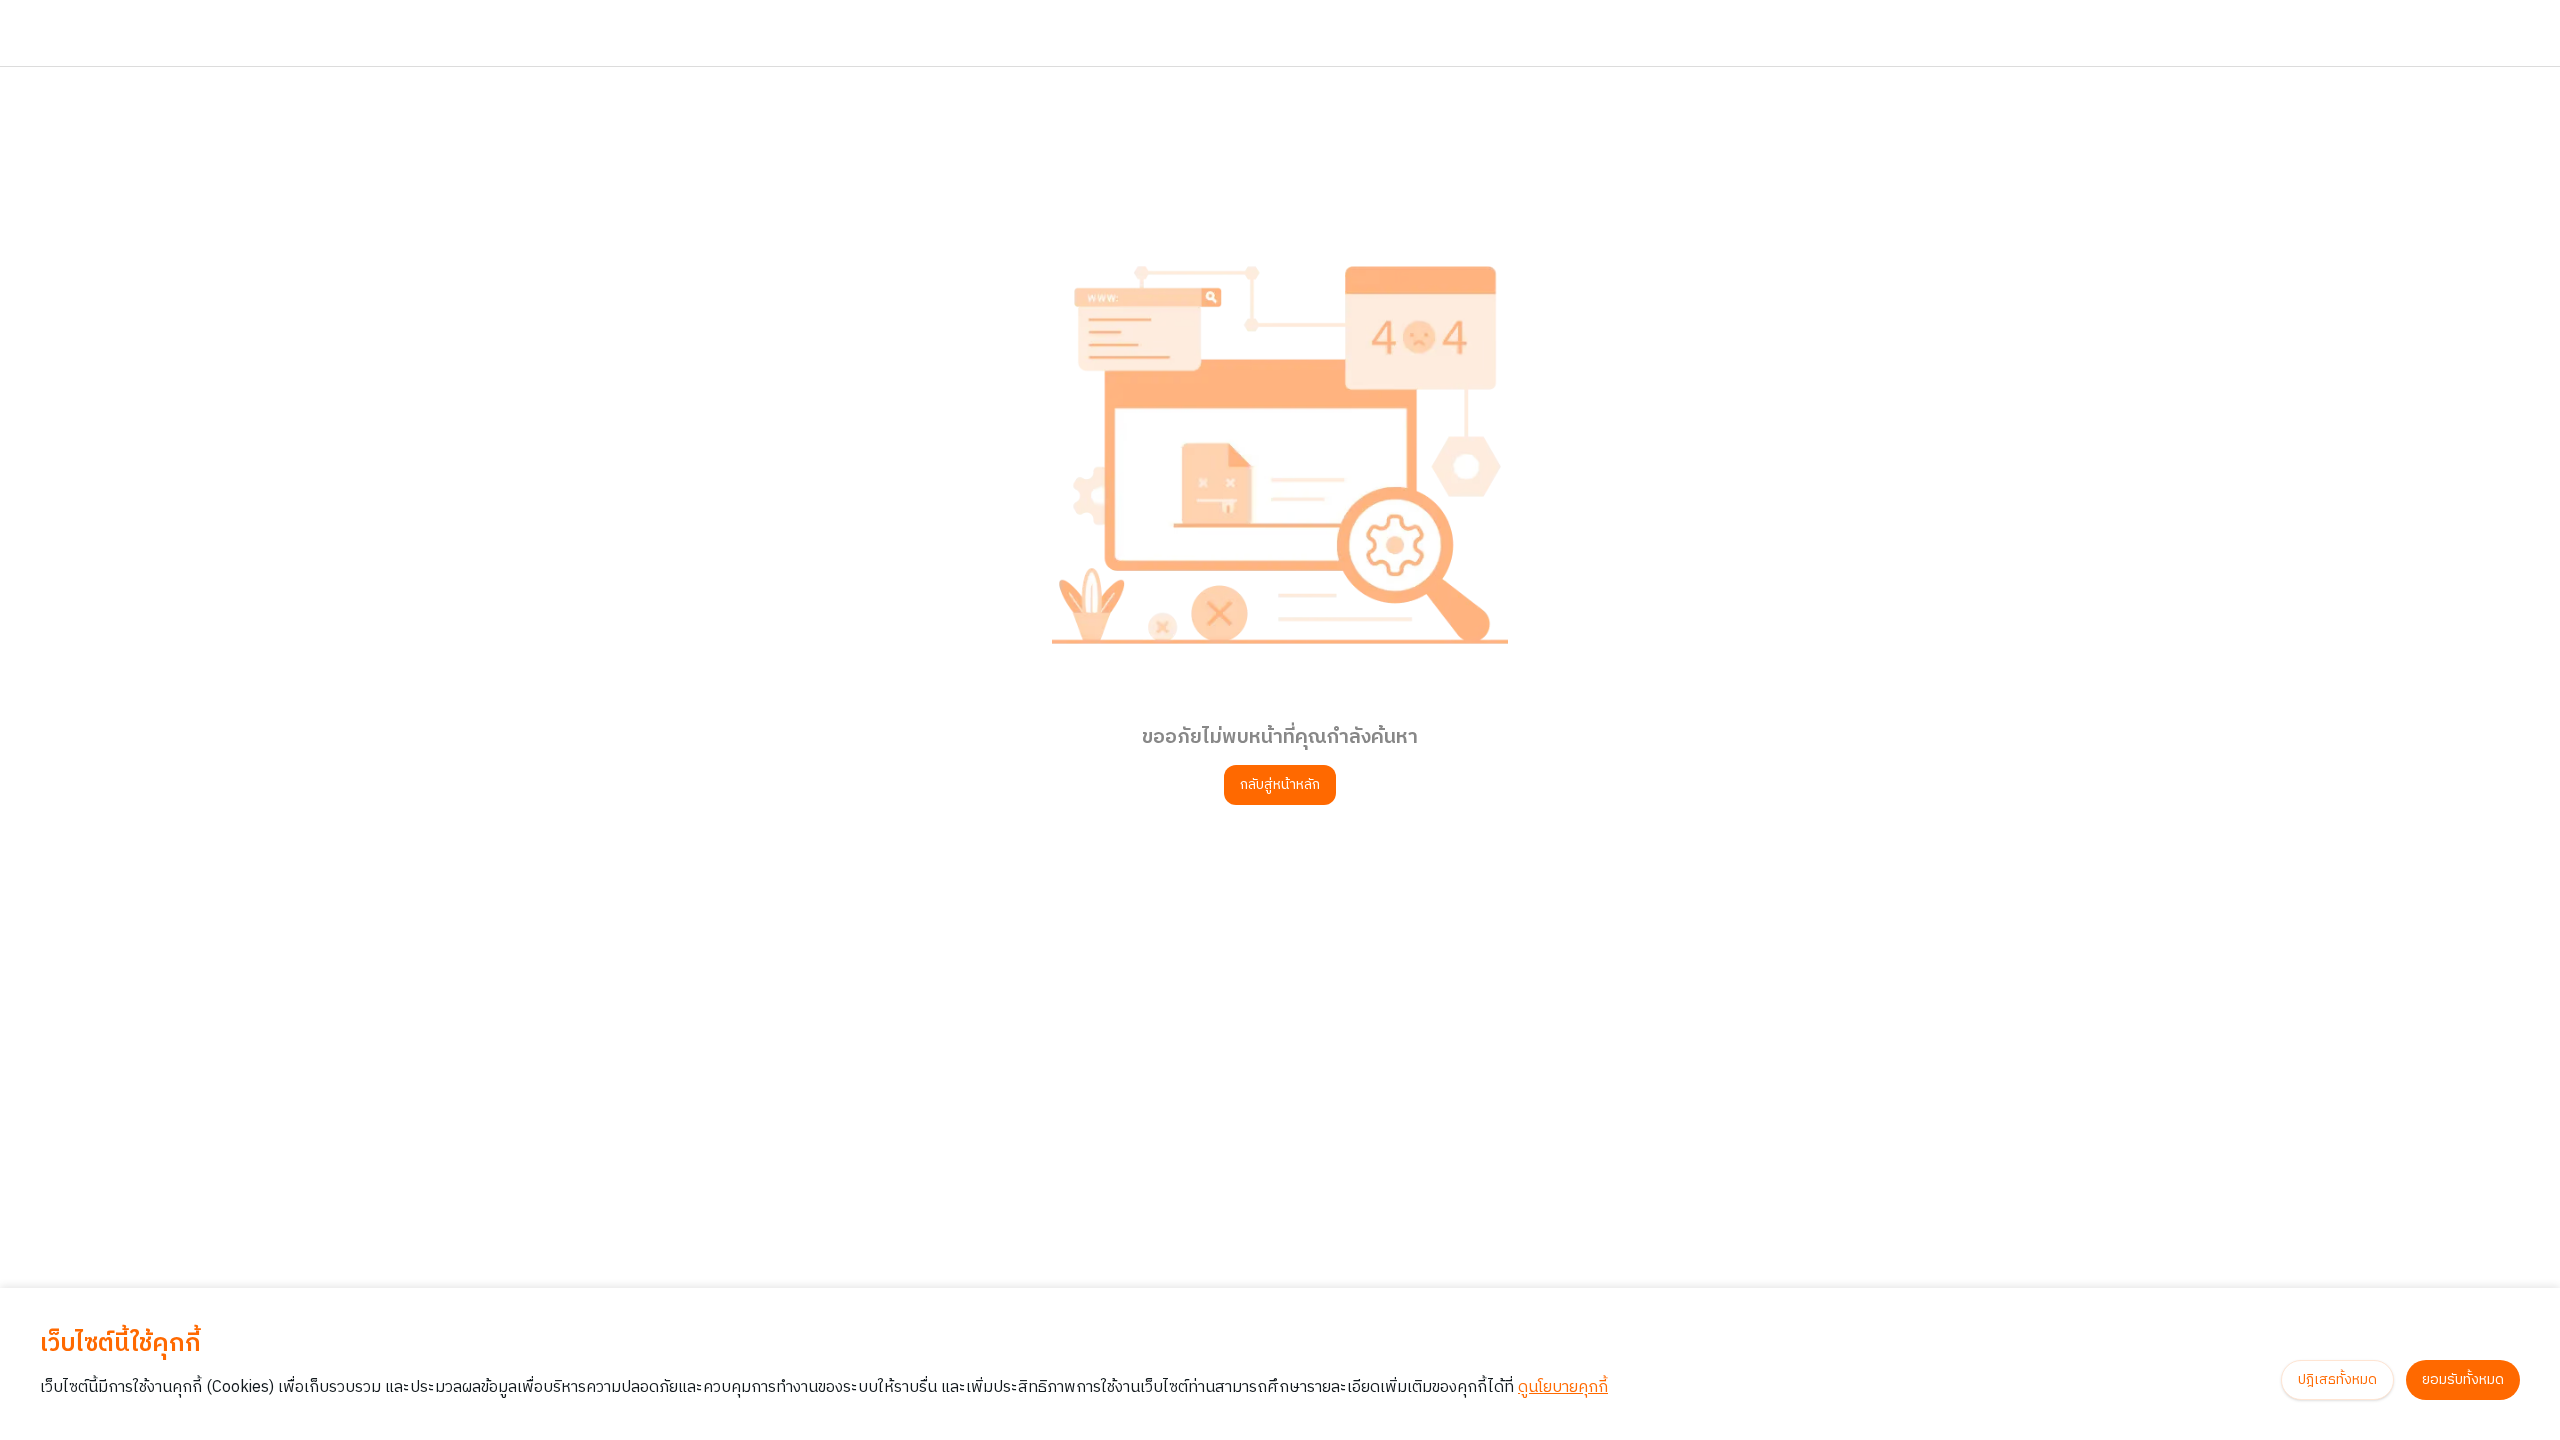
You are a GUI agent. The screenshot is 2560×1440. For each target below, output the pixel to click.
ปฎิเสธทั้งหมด (2337, 1379)
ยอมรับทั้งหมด (2463, 1379)
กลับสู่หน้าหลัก (1280, 784)
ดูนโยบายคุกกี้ (1563, 1387)
